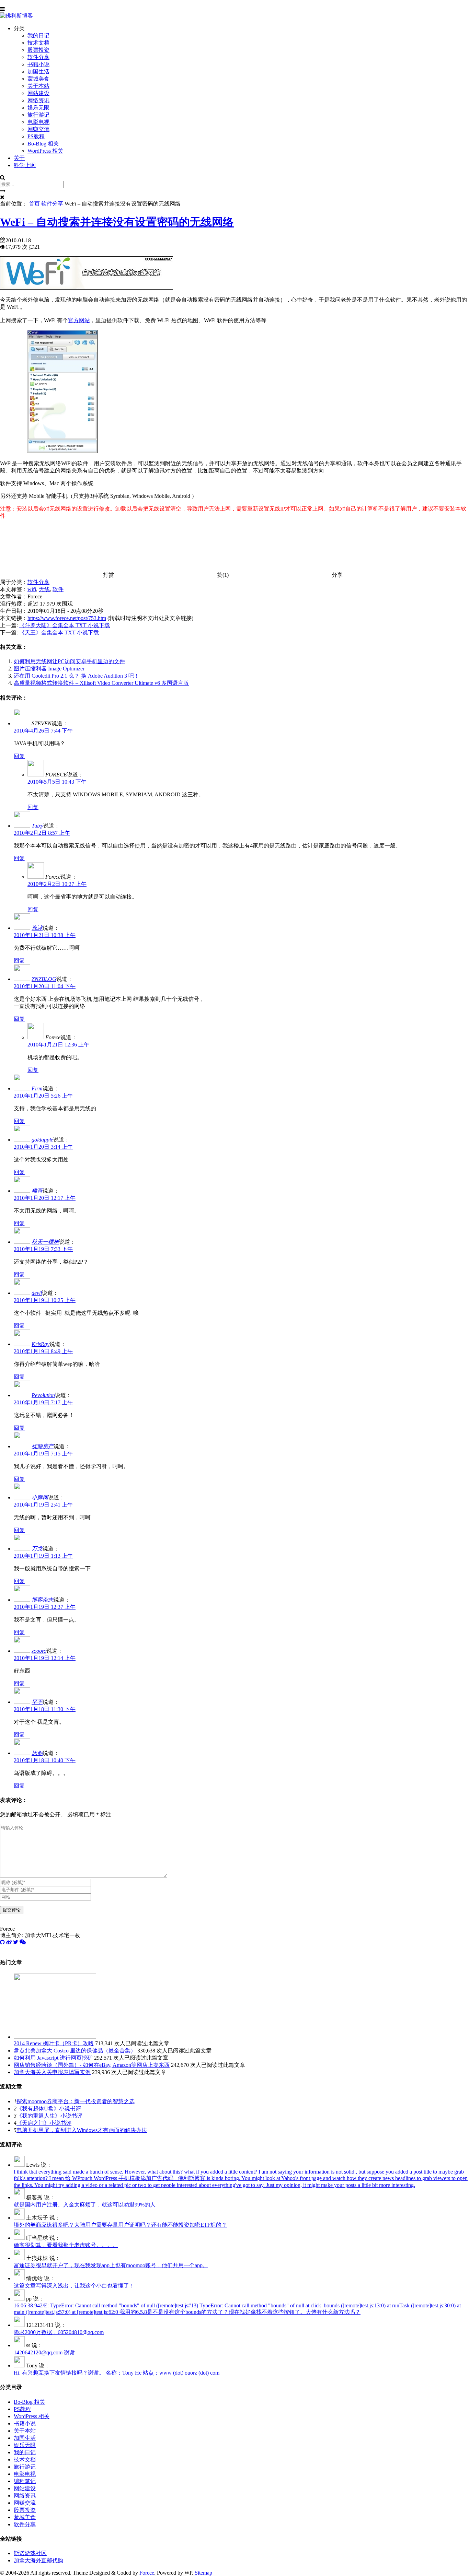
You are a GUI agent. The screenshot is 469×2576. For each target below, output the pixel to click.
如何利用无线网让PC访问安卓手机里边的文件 (69, 661)
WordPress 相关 (45, 151)
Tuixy (37, 826)
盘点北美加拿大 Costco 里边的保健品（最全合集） (75, 2051)
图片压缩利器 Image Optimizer (49, 669)
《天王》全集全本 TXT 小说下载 (59, 633)
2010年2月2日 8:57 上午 (42, 833)
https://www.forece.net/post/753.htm (67, 618)
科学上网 (25, 165)
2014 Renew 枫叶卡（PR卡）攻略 (54, 2043)
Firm (37, 1088)
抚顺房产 (43, 1446)
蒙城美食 (38, 79)
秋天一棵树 (45, 1242)
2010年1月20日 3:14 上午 (43, 1147)
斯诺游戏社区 (30, 2553)
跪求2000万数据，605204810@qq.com (59, 2332)
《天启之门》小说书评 (44, 2123)
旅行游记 (38, 115)
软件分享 (38, 57)
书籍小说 (38, 64)
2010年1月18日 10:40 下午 (45, 1760)
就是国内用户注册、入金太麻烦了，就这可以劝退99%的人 (85, 2205)
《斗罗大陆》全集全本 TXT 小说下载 (65, 625)
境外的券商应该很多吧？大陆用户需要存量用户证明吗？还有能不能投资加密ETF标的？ (120, 2225)
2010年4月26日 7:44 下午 (43, 731)
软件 (58, 589)
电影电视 (38, 122)
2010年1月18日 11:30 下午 (45, 1709)
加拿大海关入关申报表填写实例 (52, 2072)
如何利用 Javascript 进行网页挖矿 (53, 2058)
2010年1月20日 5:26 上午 (43, 1096)
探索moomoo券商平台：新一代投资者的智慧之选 (76, 2101)
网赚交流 (38, 129)
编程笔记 (25, 2481)
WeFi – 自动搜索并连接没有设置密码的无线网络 (117, 222)
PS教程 (36, 136)
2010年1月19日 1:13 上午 (43, 1556)
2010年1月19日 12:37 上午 (45, 1607)
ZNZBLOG (44, 979)
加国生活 (38, 72)
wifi (32, 589)
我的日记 (38, 36)
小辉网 (40, 1497)
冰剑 (37, 1753)
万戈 (37, 1549)
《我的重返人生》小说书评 (49, 2116)
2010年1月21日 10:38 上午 (45, 935)
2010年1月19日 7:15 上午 (43, 1454)
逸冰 (37, 928)
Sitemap (203, 2573)
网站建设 (38, 93)
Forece (147, 2573)
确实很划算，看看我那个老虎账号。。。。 (66, 2245)
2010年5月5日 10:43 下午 (57, 782)
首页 (34, 204)
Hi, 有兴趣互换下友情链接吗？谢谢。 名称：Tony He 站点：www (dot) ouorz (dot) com (117, 2373)
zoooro (39, 1651)
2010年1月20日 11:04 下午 (45, 986)
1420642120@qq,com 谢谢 (44, 2352)
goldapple (42, 1140)
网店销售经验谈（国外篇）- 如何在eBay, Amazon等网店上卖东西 (92, 2065)
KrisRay (41, 1344)
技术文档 (38, 43)
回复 (19, 756)
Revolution (43, 1395)
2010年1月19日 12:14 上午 (45, 1658)
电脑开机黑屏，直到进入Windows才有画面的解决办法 (82, 2130)
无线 (44, 589)
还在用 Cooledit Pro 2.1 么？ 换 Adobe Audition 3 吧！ (77, 676)
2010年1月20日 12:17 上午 (45, 1198)
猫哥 (37, 1191)
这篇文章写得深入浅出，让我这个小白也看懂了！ (74, 2286)
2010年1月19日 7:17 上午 (43, 1402)
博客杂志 (43, 1600)
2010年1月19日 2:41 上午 (43, 1505)
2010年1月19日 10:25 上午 (45, 1300)
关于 (19, 158)
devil (37, 1293)
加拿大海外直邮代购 (38, 2560)
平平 (37, 1702)
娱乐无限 (38, 108)
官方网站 (79, 320)
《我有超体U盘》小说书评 (49, 2109)
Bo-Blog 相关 (43, 144)
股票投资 (38, 50)
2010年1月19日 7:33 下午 (43, 1249)
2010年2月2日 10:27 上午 (57, 884)
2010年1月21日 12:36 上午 (58, 1045)
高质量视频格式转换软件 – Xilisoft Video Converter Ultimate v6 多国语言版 (101, 683)
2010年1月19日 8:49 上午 (43, 1351)
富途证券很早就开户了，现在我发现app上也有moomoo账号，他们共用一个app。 (111, 2265)
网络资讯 (38, 100)
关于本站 (38, 86)
